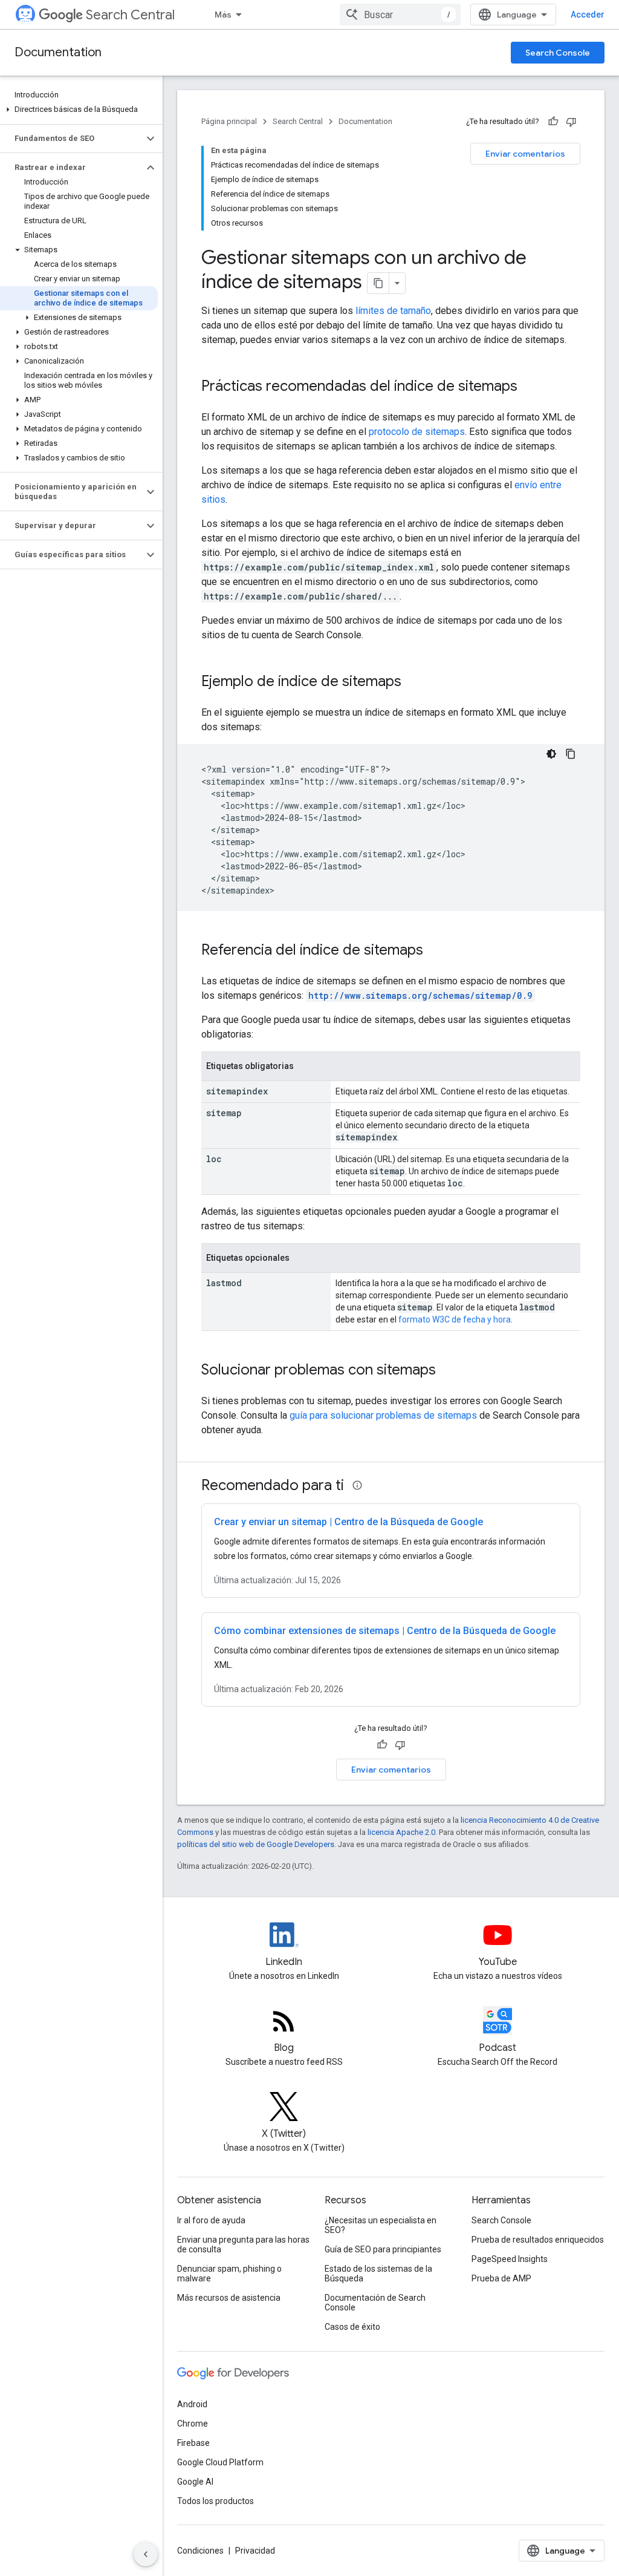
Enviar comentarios (525, 154)
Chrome (193, 2424)
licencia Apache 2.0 (401, 1832)
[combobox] (400, 15)
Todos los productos (216, 2501)
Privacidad (255, 2551)
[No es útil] (571, 122)
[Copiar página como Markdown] (378, 283)
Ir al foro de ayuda (211, 2220)
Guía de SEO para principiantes (383, 2249)
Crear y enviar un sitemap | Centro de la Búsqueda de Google (348, 1522)
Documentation (58, 52)
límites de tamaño (393, 311)
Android (192, 2404)
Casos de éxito (352, 2327)
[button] (79, 110)
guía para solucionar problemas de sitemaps (383, 1415)
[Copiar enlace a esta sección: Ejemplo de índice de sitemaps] (413, 682)
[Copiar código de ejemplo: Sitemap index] (571, 754)
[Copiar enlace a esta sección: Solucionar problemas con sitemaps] (448, 1371)
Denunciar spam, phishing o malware (229, 2274)
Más (223, 15)
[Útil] (553, 122)
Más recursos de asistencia (229, 2298)
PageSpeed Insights (510, 2259)
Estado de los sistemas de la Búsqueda (378, 2274)
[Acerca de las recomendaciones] (357, 1485)
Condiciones (200, 2551)
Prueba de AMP (501, 2278)
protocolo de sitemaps (417, 432)
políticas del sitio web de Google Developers (256, 1844)
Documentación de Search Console (375, 2303)
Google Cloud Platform (220, 2462)
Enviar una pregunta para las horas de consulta (243, 2244)
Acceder (588, 15)
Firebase (193, 2443)
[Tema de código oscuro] (551, 754)
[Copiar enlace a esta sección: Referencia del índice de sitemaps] (435, 951)
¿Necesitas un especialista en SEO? (381, 2225)
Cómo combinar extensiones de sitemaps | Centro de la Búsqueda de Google (385, 1631)
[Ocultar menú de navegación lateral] (146, 2554)
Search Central (130, 15)
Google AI (195, 2482)
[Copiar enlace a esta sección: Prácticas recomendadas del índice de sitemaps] (530, 387)
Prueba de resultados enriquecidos (538, 2240)
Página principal (229, 121)
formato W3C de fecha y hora (455, 1319)
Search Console (558, 53)
